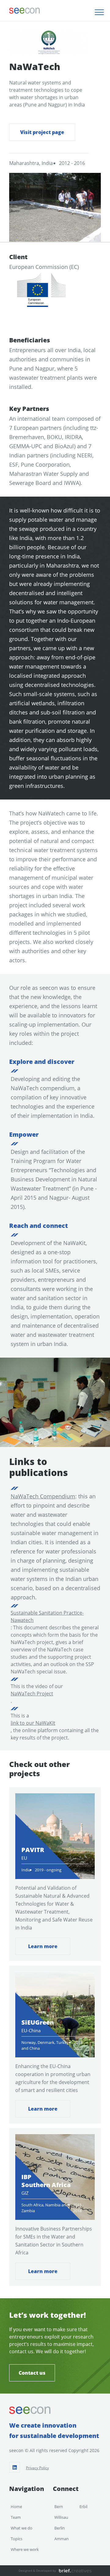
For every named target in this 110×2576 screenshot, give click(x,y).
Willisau (61, 2517)
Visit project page (42, 132)
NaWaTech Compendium (43, 1496)
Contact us (32, 2373)
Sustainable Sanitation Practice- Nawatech (47, 1616)
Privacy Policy (37, 2468)
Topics (16, 2539)
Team (16, 2517)
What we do (22, 2528)
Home (16, 2507)
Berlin (60, 2528)
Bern (59, 2507)
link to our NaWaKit (33, 1723)
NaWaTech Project (32, 1694)
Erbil (83, 2507)
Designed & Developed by (37, 2570)
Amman (62, 2539)
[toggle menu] (99, 12)
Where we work (25, 2549)
